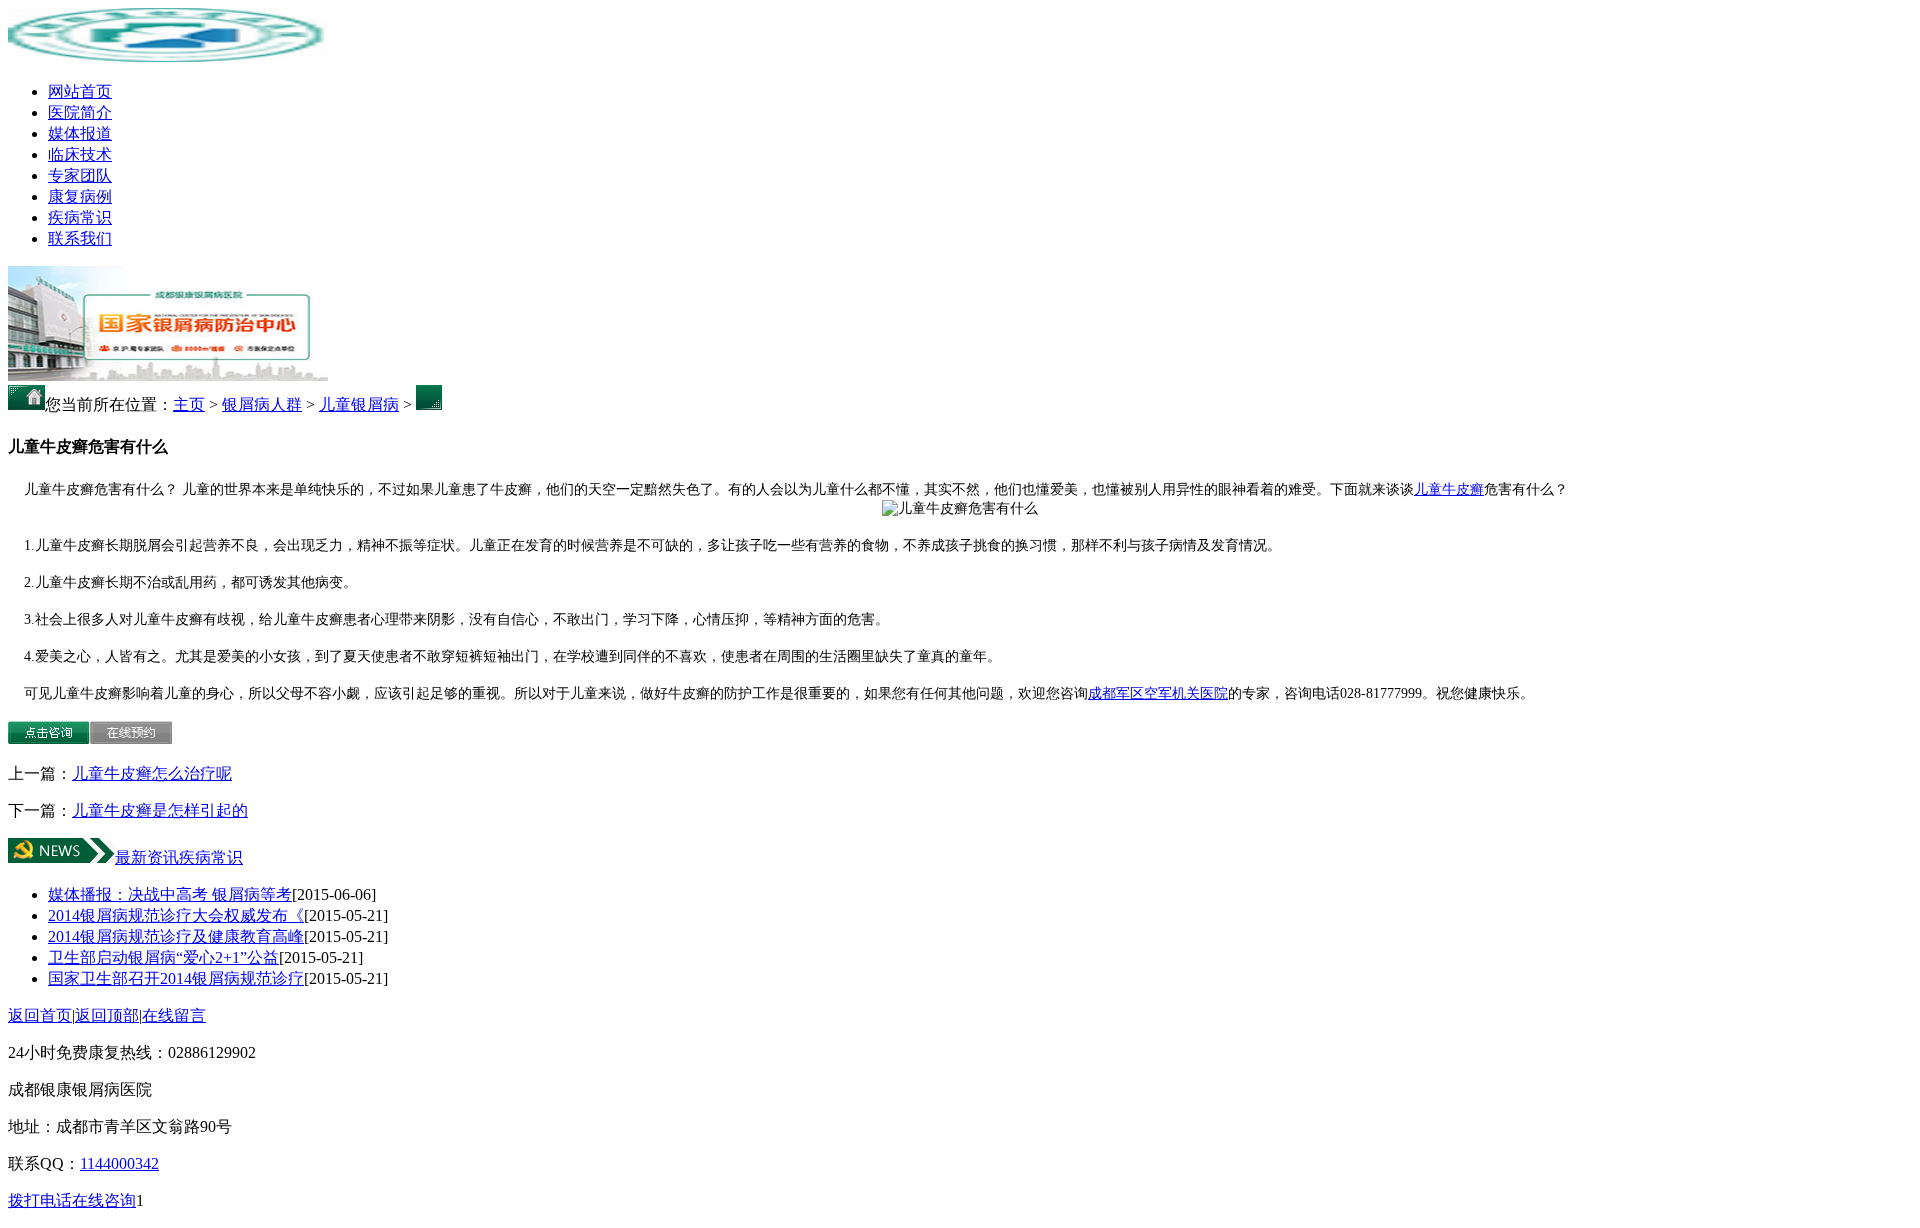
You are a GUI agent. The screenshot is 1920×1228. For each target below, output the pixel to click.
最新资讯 (147, 857)
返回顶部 (107, 1015)
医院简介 (80, 112)
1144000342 (119, 1163)
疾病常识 (80, 217)
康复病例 (80, 196)
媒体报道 (80, 133)
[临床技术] (168, 375)
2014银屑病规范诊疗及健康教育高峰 (176, 936)
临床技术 (80, 154)
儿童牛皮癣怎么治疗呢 (152, 773)
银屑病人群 (262, 404)
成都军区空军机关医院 (1158, 693)
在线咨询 (104, 1200)
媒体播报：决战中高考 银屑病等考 (170, 894)
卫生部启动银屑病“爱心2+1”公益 (163, 957)
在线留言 (174, 1015)
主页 (189, 404)
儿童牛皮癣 (1449, 489)
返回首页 (40, 1015)
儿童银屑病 (359, 404)
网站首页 (80, 91)
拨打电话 (40, 1200)
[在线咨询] (49, 738)
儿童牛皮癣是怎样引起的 (160, 810)
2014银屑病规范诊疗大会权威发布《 (176, 915)
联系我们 (80, 238)
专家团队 (80, 175)
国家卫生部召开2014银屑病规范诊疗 (176, 978)
